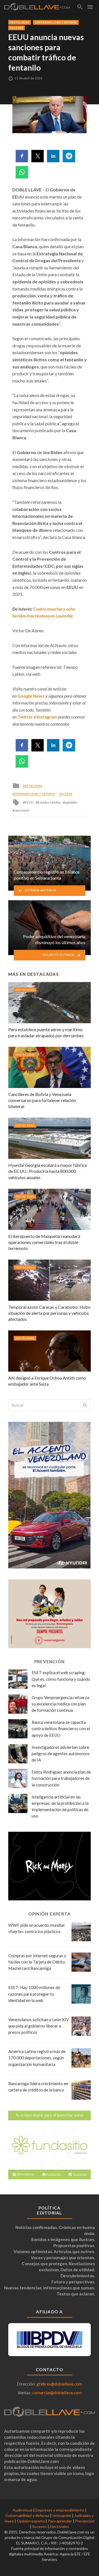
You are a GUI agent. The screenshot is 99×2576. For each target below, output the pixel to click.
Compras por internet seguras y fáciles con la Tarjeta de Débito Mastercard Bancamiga (37, 1962)
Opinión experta (31, 2521)
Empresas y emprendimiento (60, 2510)
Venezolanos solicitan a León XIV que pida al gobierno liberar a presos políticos (38, 2026)
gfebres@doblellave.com (59, 2384)
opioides (71, 802)
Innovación (62, 2515)
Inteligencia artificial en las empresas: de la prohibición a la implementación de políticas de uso (60, 1806)
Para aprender (60, 2521)
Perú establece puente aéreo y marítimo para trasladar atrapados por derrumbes (46, 1032)
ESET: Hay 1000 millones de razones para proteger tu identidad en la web (34, 1994)
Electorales (59, 2526)
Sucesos (16, 28)
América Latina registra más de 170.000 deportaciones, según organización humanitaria (37, 2058)
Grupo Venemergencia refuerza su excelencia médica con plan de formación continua (60, 1704)
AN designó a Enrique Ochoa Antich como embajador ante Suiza (47, 1381)
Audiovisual (23, 2510)
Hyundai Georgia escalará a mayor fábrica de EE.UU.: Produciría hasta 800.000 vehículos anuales (47, 1171)
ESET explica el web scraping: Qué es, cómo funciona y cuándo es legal (61, 1679)
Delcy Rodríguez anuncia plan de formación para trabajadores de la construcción (61, 1778)
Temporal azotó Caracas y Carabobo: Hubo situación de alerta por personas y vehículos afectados (49, 1313)
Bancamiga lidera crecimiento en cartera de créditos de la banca (38, 2087)
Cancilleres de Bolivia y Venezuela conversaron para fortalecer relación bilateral (42, 1100)
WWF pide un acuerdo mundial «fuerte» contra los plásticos (36, 1928)
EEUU (29, 802)
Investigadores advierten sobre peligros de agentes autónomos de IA (61, 1753)
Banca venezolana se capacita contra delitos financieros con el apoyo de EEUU (61, 1728)
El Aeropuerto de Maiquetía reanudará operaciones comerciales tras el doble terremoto (44, 1242)
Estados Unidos (49, 802)
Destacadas (20, 22)
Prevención (85, 2521)
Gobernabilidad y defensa (56, 22)
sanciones (22, 810)
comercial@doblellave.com (57, 2393)
